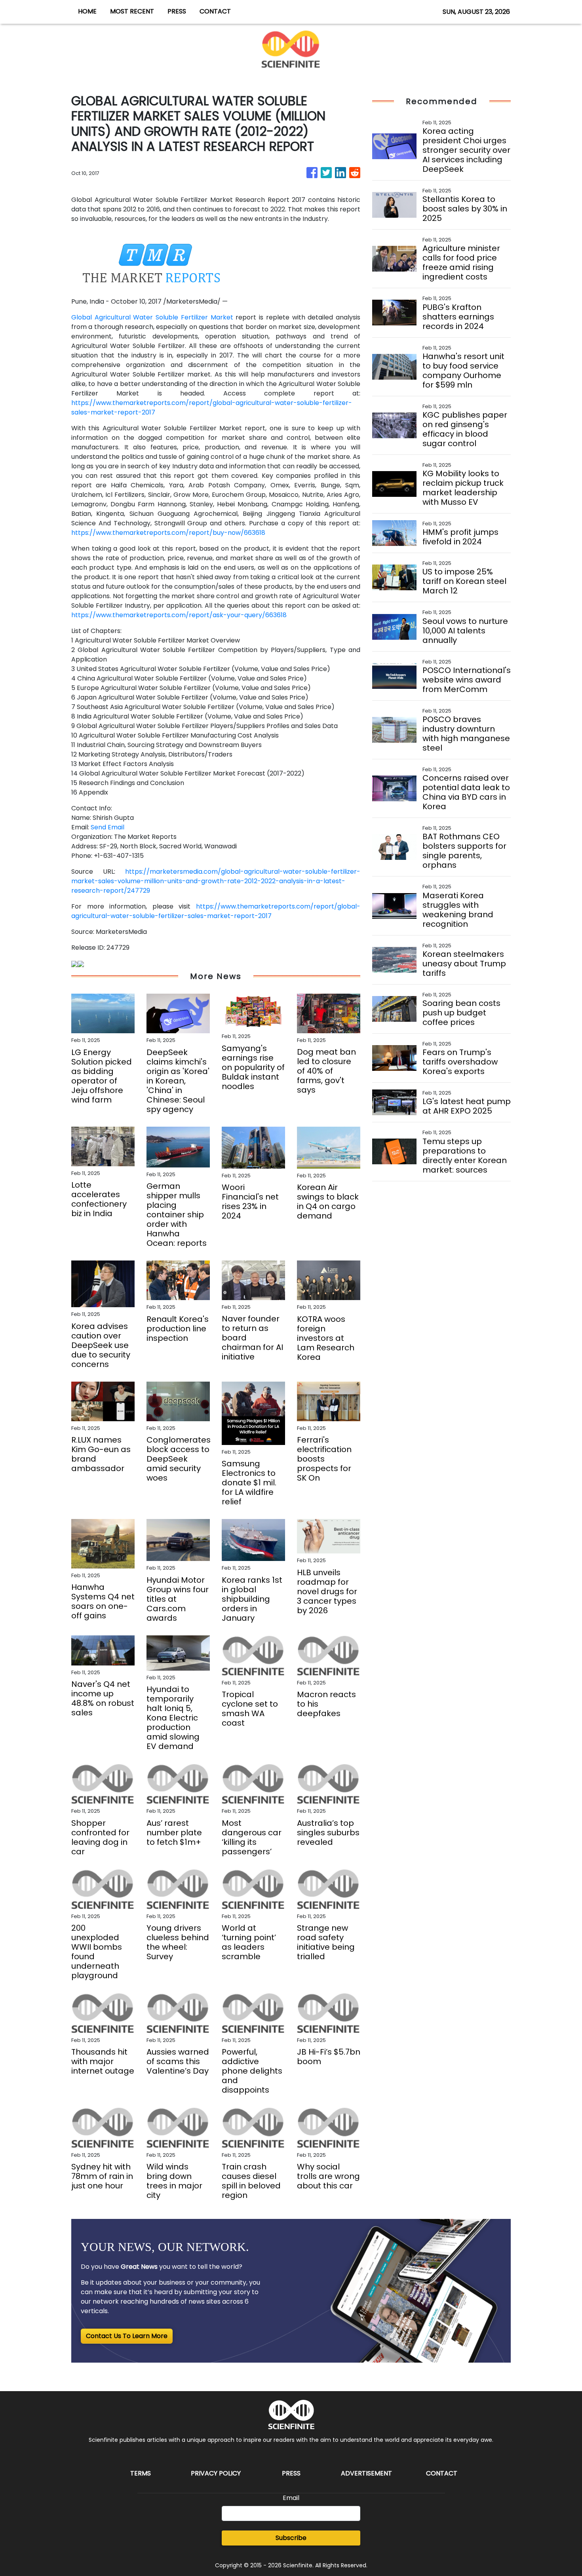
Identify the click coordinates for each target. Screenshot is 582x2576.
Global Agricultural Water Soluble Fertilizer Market (152, 317)
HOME (87, 11)
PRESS (177, 11)
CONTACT (215, 11)
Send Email (107, 827)
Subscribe (291, 2538)
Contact (442, 2473)
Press (291, 2473)
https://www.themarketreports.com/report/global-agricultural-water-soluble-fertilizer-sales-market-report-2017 (216, 911)
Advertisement (366, 2473)
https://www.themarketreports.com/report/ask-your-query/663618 (179, 615)
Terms (141, 2473)
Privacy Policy (216, 2473)
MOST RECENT (132, 11)
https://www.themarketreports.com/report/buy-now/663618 (168, 533)
